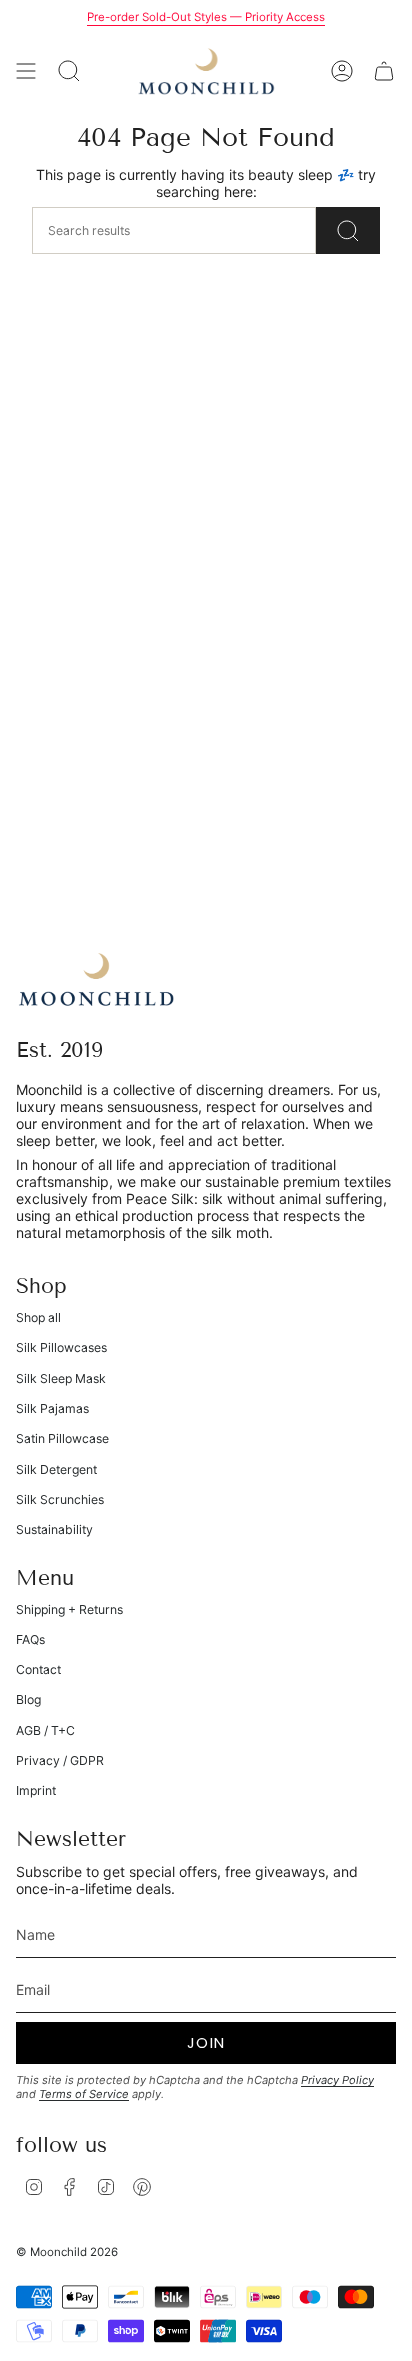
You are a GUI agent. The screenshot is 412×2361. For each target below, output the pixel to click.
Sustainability (54, 1529)
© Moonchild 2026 (67, 2252)
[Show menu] (26, 71)
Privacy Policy (337, 2080)
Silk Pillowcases (61, 1347)
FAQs (30, 1639)
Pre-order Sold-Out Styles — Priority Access (206, 17)
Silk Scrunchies (60, 1499)
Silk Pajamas (52, 1408)
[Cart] (384, 71)
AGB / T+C (45, 1730)
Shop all (38, 1317)
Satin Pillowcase (62, 1438)
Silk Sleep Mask (61, 1378)
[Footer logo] (96, 979)
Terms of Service (84, 2094)
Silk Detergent (56, 1469)
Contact (38, 1669)
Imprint (36, 1790)
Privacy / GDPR (60, 1760)
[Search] (348, 230)
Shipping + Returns (69, 1609)
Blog (28, 1699)
